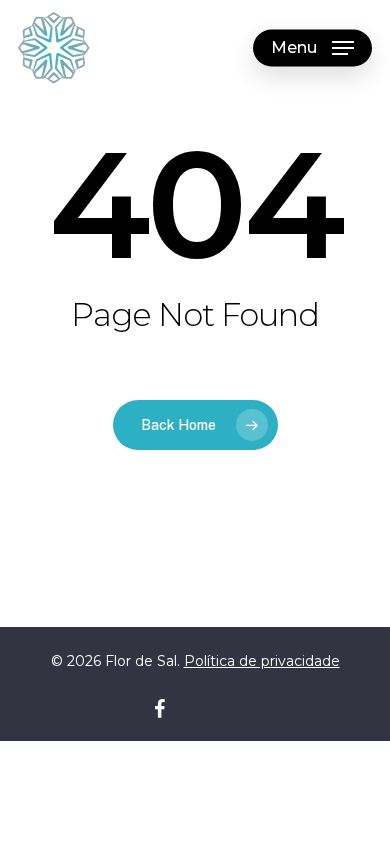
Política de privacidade (262, 661)
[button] (312, 48)
